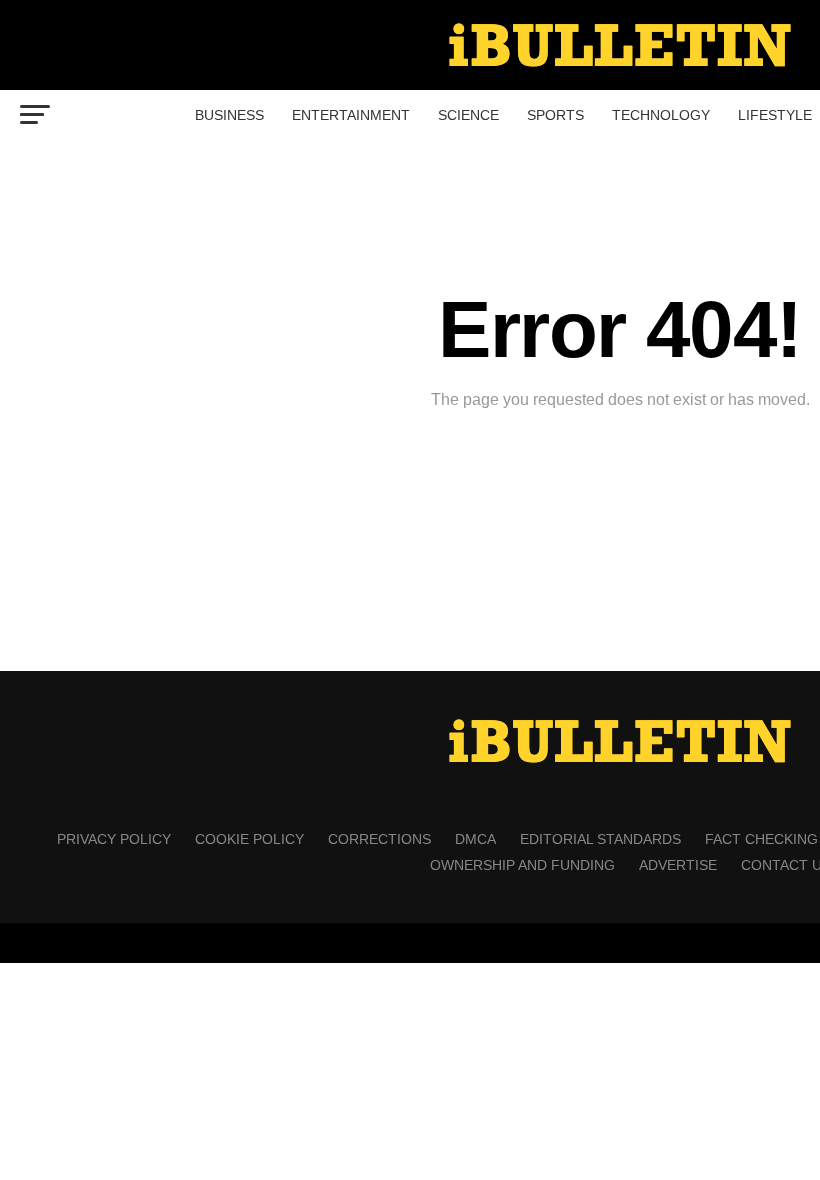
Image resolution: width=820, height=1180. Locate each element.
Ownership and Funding (522, 865)
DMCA (475, 839)
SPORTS (555, 115)
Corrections (379, 839)
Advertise (678, 865)
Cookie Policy (249, 839)
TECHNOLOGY (661, 115)
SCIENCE (468, 115)
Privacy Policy (114, 839)
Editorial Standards (600, 839)
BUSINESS (229, 115)
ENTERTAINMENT (351, 115)
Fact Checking (761, 839)
